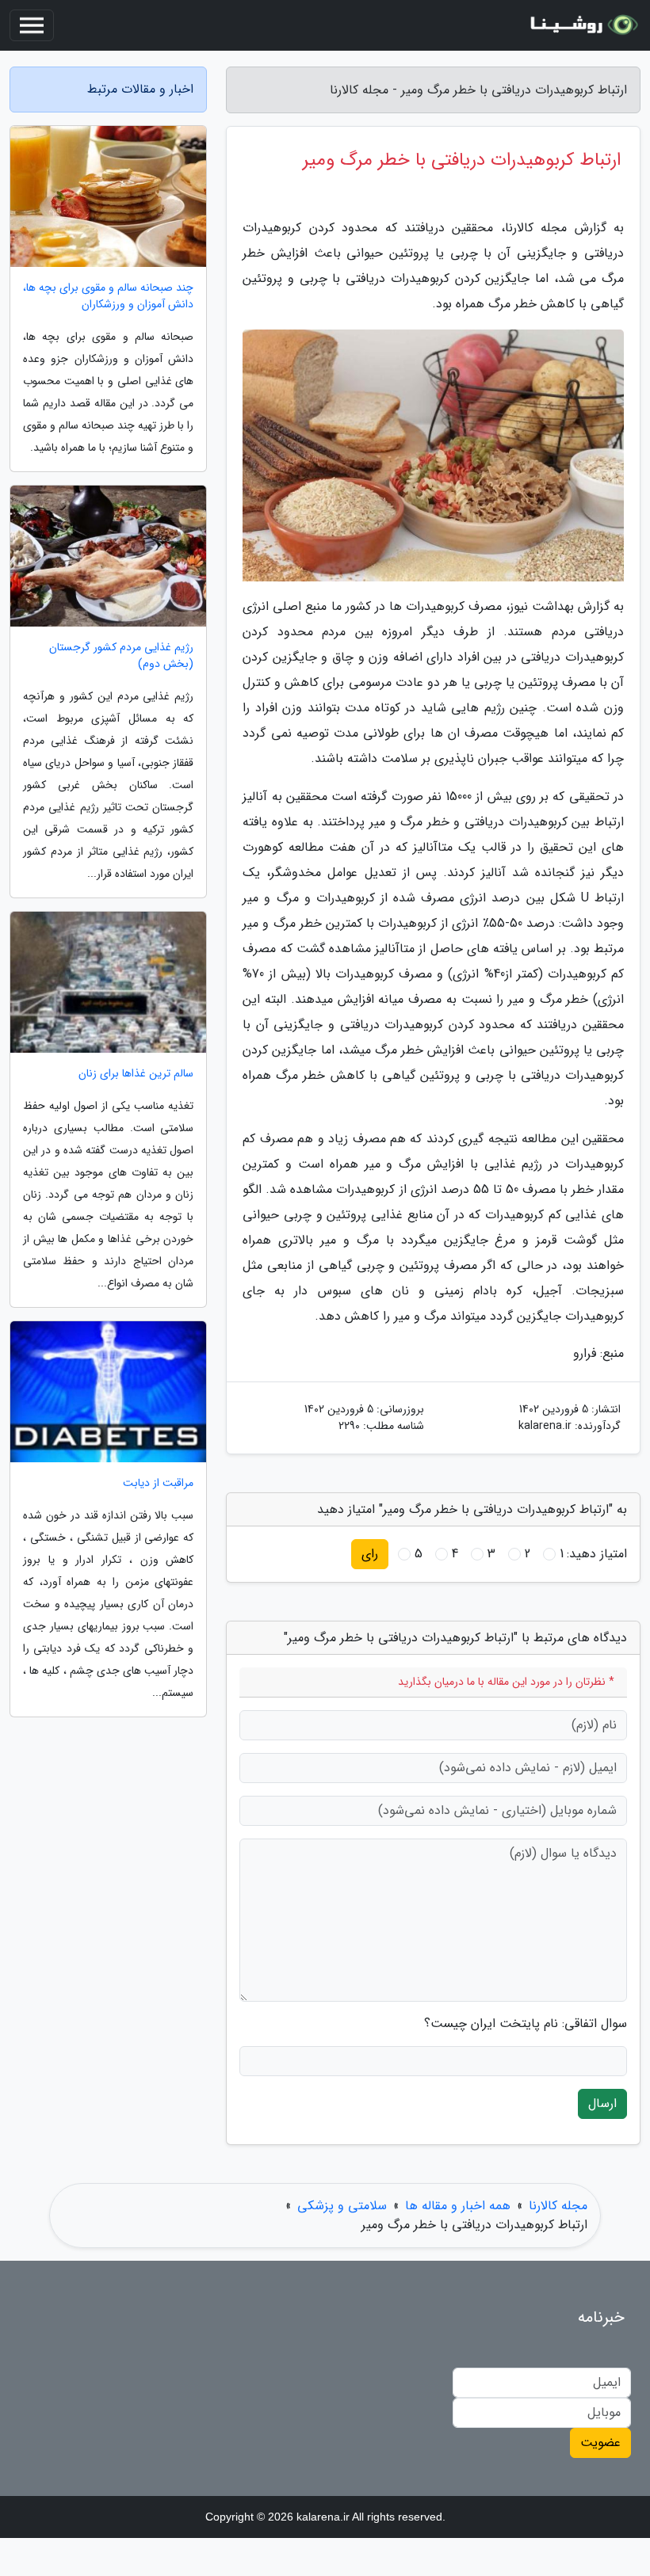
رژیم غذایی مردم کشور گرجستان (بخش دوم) (121, 656)
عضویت (600, 2443)
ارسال (602, 2103)
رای (370, 1554)
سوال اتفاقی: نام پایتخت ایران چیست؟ (526, 2024)
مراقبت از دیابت (158, 1483)
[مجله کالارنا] (582, 25)
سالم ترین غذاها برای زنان (136, 1074)
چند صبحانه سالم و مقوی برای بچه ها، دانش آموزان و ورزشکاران (108, 296)
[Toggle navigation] (32, 25)
